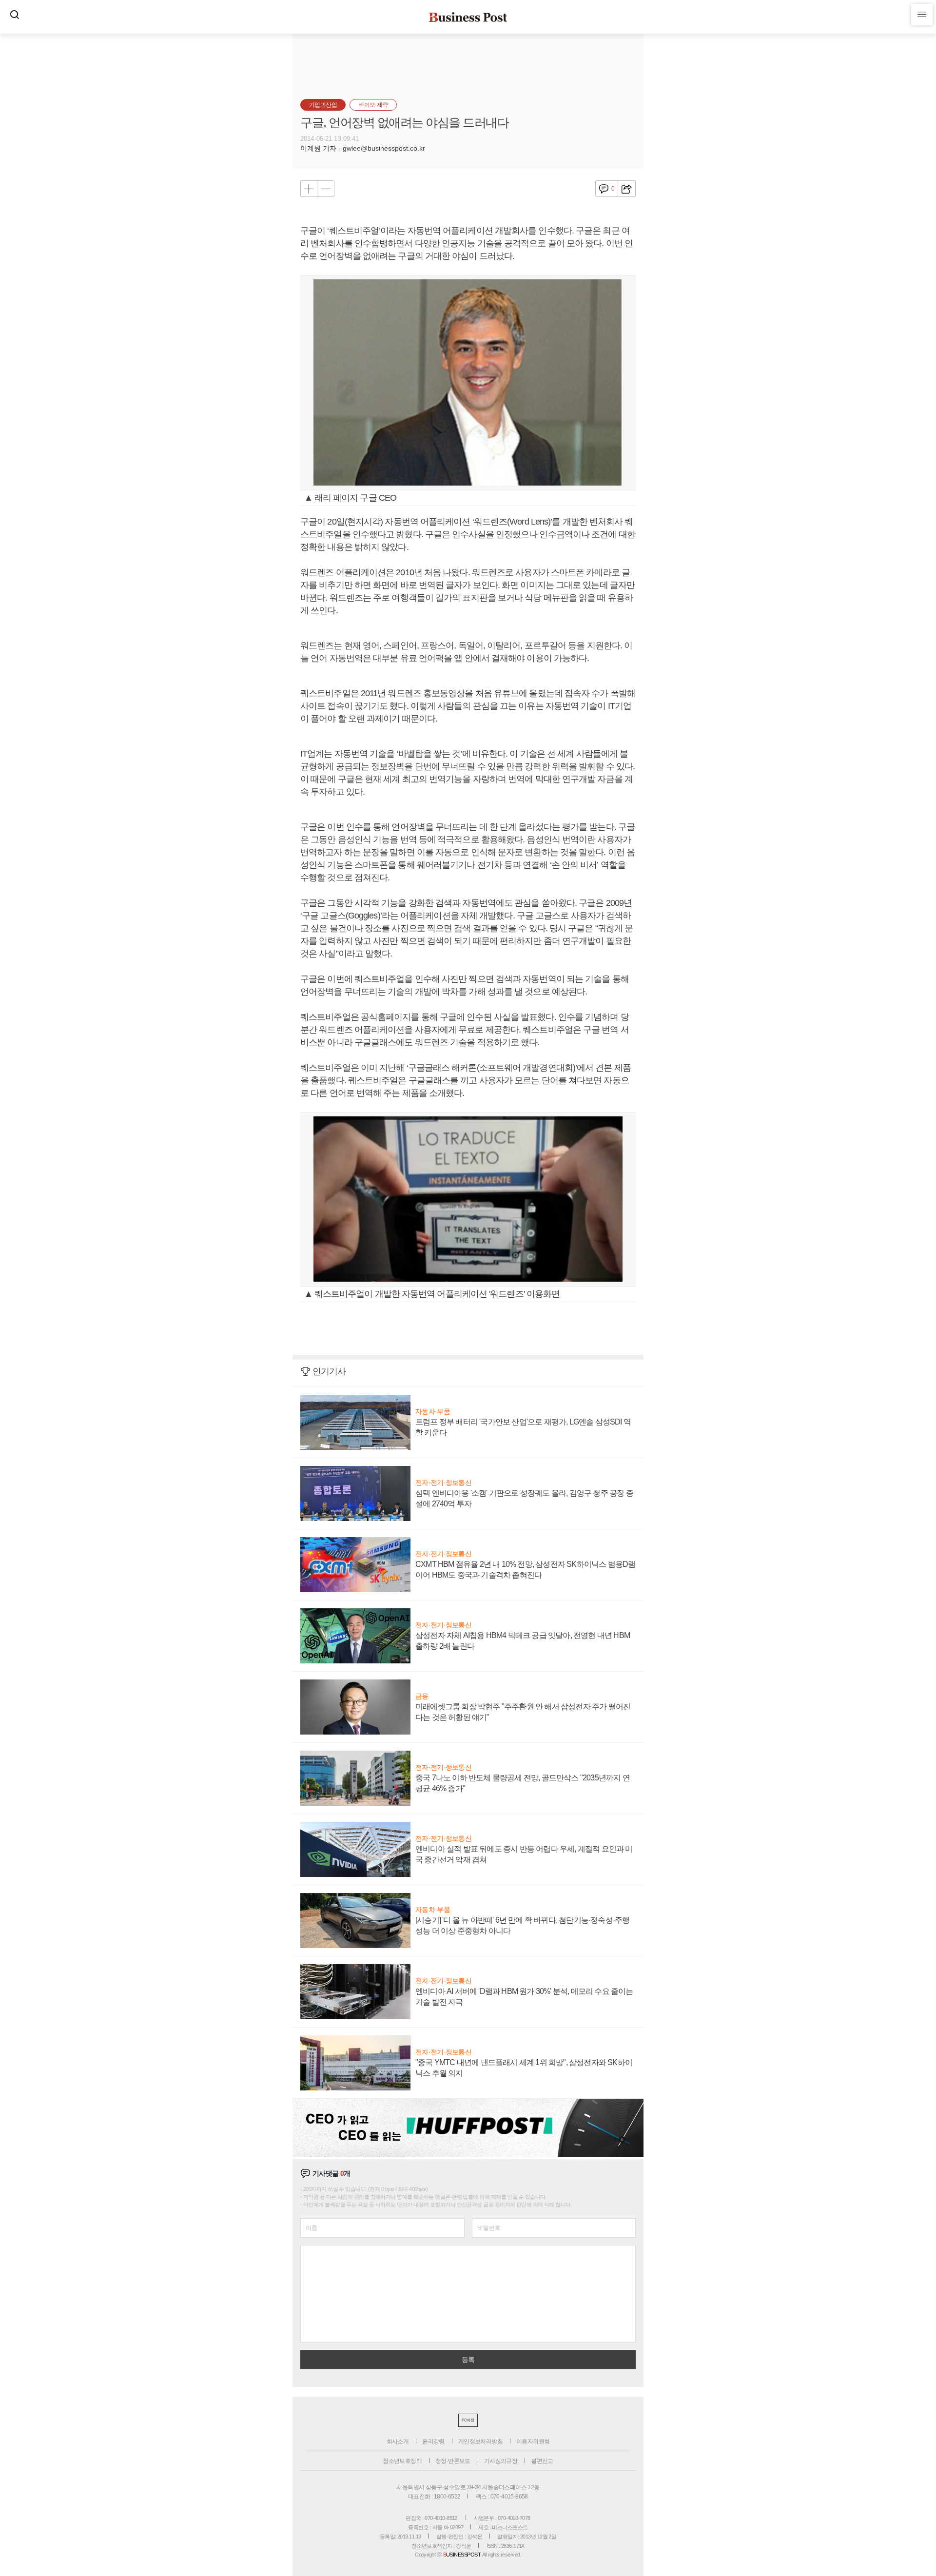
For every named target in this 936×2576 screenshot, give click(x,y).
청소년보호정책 (402, 2461)
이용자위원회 (533, 2441)
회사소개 (398, 2441)
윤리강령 (433, 2441)
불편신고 (542, 2461)
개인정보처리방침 (480, 2441)
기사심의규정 (501, 2461)
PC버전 (468, 2420)
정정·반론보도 (453, 2461)
